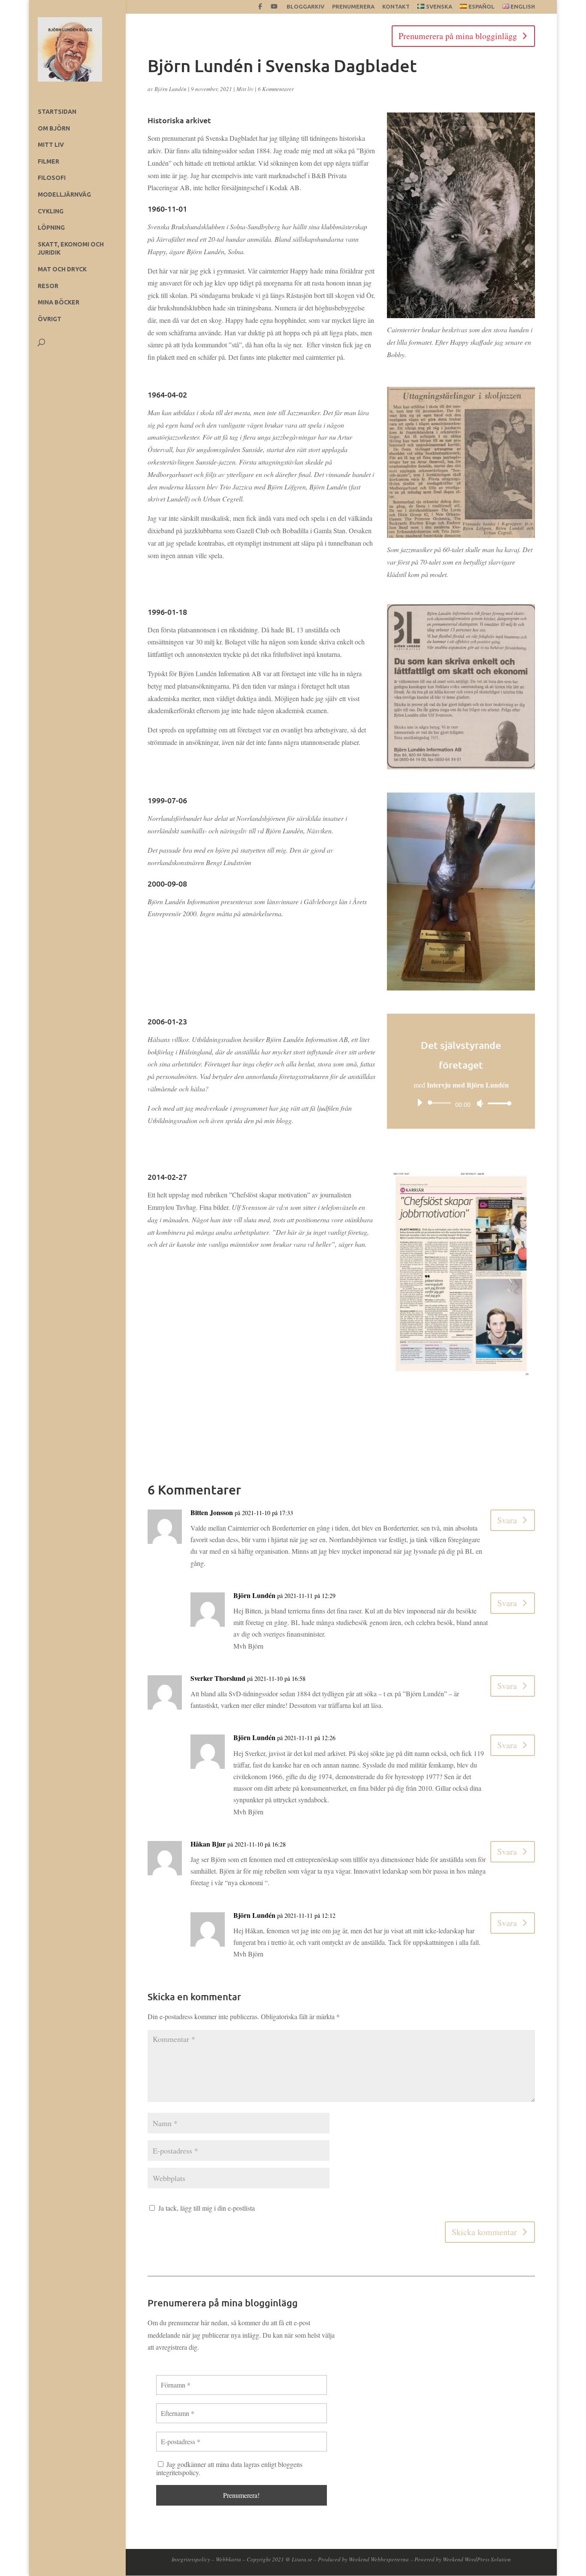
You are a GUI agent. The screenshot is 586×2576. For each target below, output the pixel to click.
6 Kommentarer (276, 89)
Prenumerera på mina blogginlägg (458, 36)
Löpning (51, 228)
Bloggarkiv (305, 7)
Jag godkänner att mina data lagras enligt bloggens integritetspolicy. (229, 2468)
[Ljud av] (480, 1103)
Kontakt (396, 7)
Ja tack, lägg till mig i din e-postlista (205, 2208)
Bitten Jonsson (212, 1512)
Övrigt (50, 319)
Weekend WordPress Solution (477, 2559)
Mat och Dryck (62, 269)
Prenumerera (353, 7)
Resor (48, 286)
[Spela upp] (420, 1103)
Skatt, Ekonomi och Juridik (71, 249)
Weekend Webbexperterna (379, 2559)
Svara (507, 1520)
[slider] (497, 1103)
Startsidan (57, 112)
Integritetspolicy (191, 2559)
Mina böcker (59, 302)
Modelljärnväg (64, 194)
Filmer (48, 161)
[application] (461, 1103)
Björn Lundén (171, 89)
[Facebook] (260, 9)
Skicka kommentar (484, 2232)
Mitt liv (51, 145)
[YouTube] (274, 9)
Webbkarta (228, 2559)
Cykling (51, 211)
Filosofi (52, 178)
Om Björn (54, 128)
